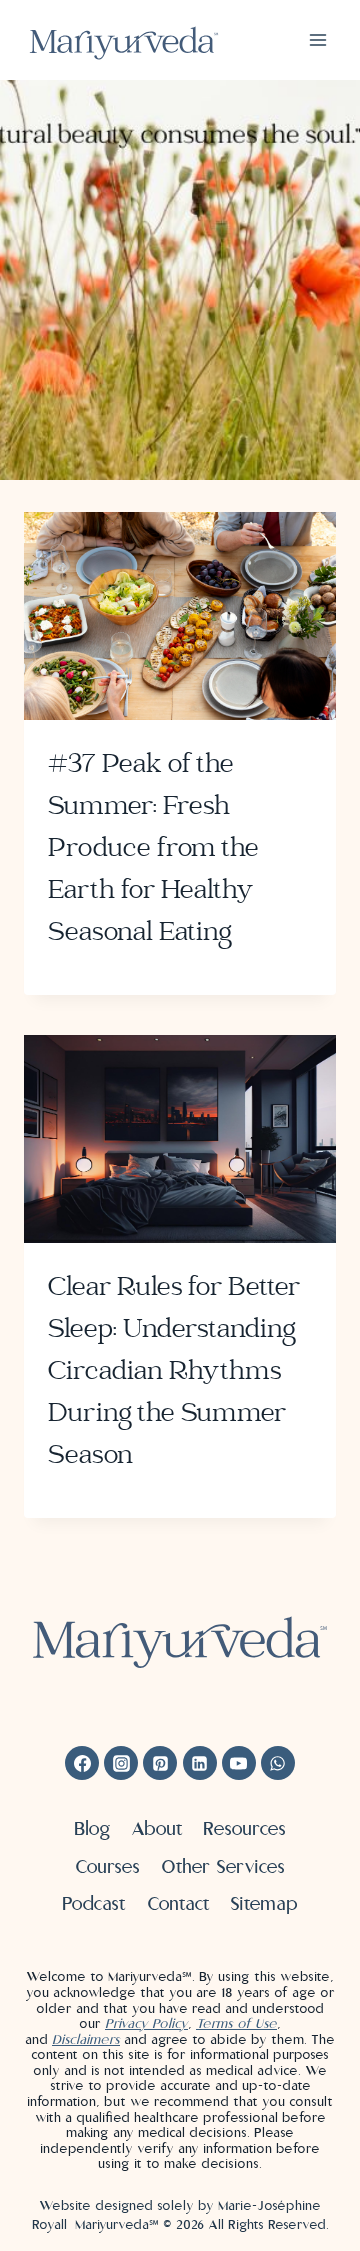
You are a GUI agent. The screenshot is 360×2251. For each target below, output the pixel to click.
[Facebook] (82, 1763)
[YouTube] (239, 1763)
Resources (244, 1828)
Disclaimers (86, 2039)
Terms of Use (236, 2023)
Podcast (94, 1903)
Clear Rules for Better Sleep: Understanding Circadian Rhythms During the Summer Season (174, 1372)
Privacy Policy (146, 2023)
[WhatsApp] (278, 1763)
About (157, 1828)
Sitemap (264, 1903)
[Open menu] (317, 39)
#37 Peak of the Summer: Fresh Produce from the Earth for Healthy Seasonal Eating (153, 849)
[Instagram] (121, 1763)
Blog (92, 1828)
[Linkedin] (200, 1763)
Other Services (223, 1866)
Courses (107, 1866)
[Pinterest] (160, 1763)
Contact (178, 1903)
